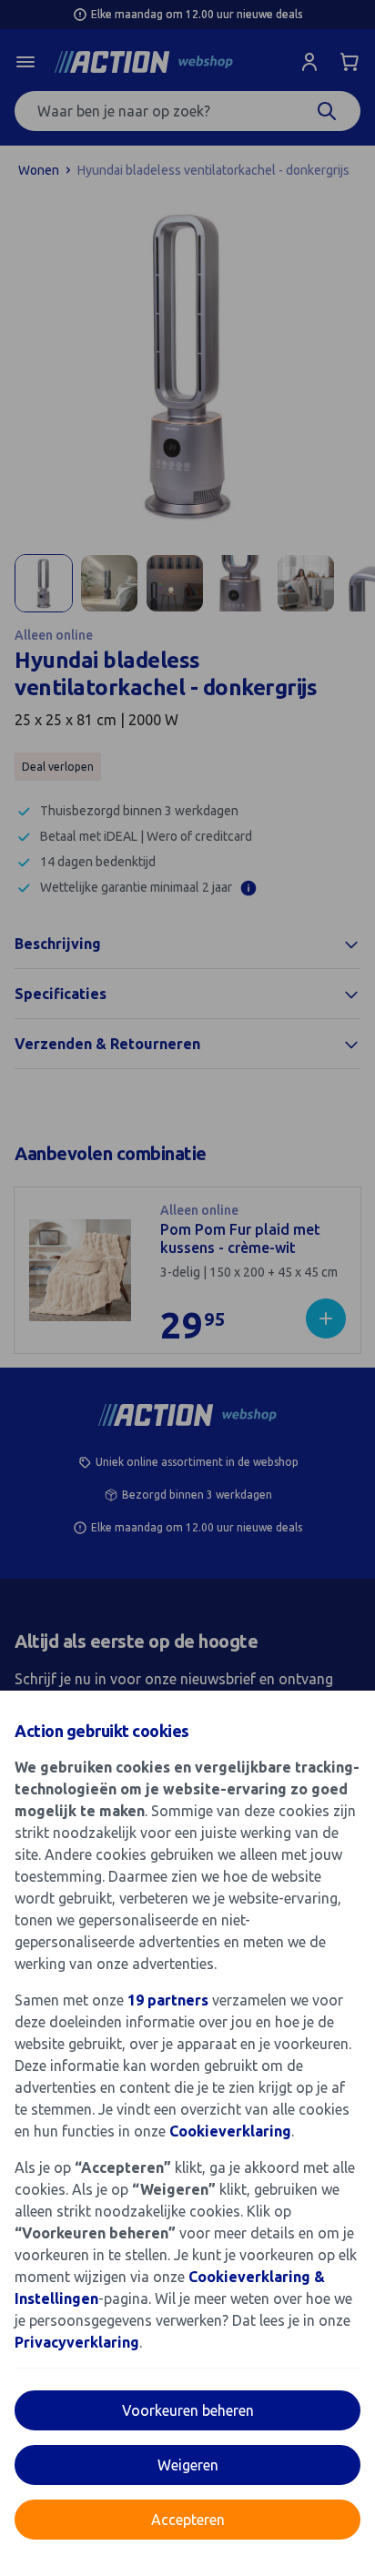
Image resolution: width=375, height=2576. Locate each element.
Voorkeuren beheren (188, 2410)
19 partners (168, 2000)
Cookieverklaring (230, 2131)
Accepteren (188, 2520)
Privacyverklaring (77, 2342)
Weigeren (188, 2465)
